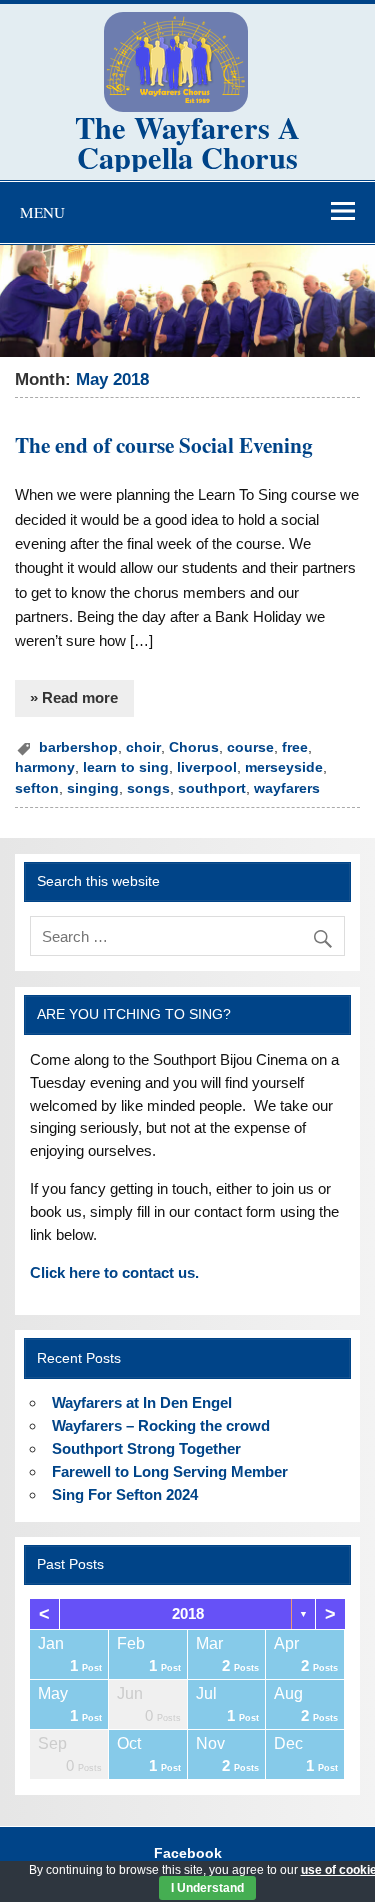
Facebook (188, 1854)
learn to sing (126, 767)
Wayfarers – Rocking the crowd (161, 1425)
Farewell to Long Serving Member (170, 1471)
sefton (37, 788)
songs (148, 788)
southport (212, 788)
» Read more (74, 697)
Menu (42, 212)
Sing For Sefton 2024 (125, 1494)
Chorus (194, 747)
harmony (45, 767)
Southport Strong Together (146, 1448)
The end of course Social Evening (164, 444)
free (295, 747)
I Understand (207, 1888)
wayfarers (287, 788)
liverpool (207, 767)
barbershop (78, 747)
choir (143, 747)
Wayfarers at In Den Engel (142, 1402)
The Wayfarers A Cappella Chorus (187, 142)
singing (93, 788)
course (250, 747)
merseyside (284, 767)
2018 (188, 1613)
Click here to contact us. (114, 1272)
